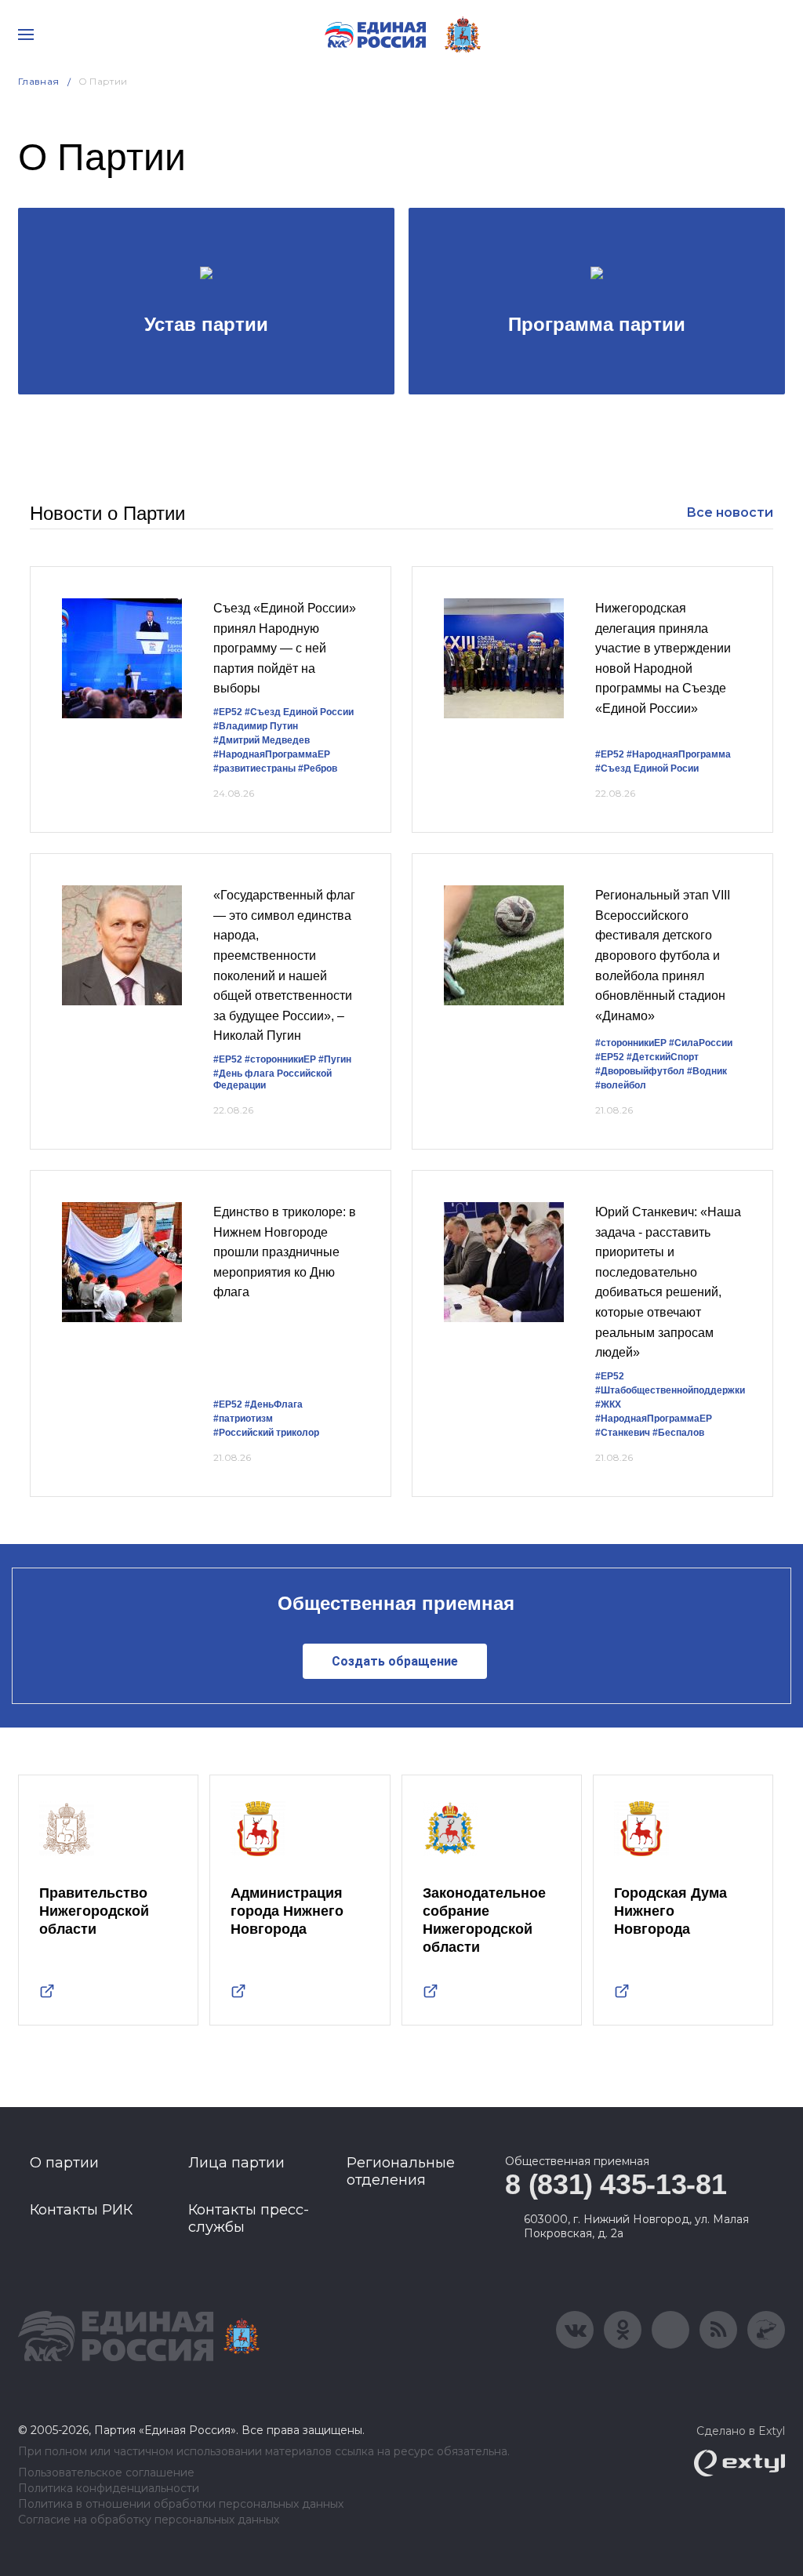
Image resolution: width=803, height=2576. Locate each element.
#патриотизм (243, 1419)
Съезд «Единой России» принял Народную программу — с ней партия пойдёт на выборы (285, 648)
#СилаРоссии (701, 1043)
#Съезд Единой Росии (647, 768)
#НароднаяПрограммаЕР (272, 754)
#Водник (707, 1071)
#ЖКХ (608, 1404)
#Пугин (335, 1059)
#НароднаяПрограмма (679, 754)
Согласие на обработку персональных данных (149, 2520)
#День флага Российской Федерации (273, 1079)
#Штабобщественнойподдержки (670, 1390)
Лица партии (236, 2163)
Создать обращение (395, 1661)
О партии (64, 2163)
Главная (39, 81)
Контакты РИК (81, 2210)
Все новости (730, 512)
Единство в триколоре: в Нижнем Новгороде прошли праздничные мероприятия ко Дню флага (285, 1252)
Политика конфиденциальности (109, 2489)
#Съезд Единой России (299, 712)
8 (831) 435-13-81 (616, 2184)
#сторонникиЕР (280, 1059)
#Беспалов (678, 1433)
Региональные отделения (401, 2171)
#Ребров (318, 768)
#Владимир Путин (256, 726)
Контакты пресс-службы (249, 2218)
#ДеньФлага (274, 1404)
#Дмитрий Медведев (262, 740)
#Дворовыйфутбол (640, 1071)
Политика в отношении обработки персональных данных (181, 2504)
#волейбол (621, 1085)
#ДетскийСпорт (663, 1057)
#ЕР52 (228, 712)
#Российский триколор (266, 1433)
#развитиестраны (254, 768)
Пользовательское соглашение (106, 2473)
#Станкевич (623, 1433)
